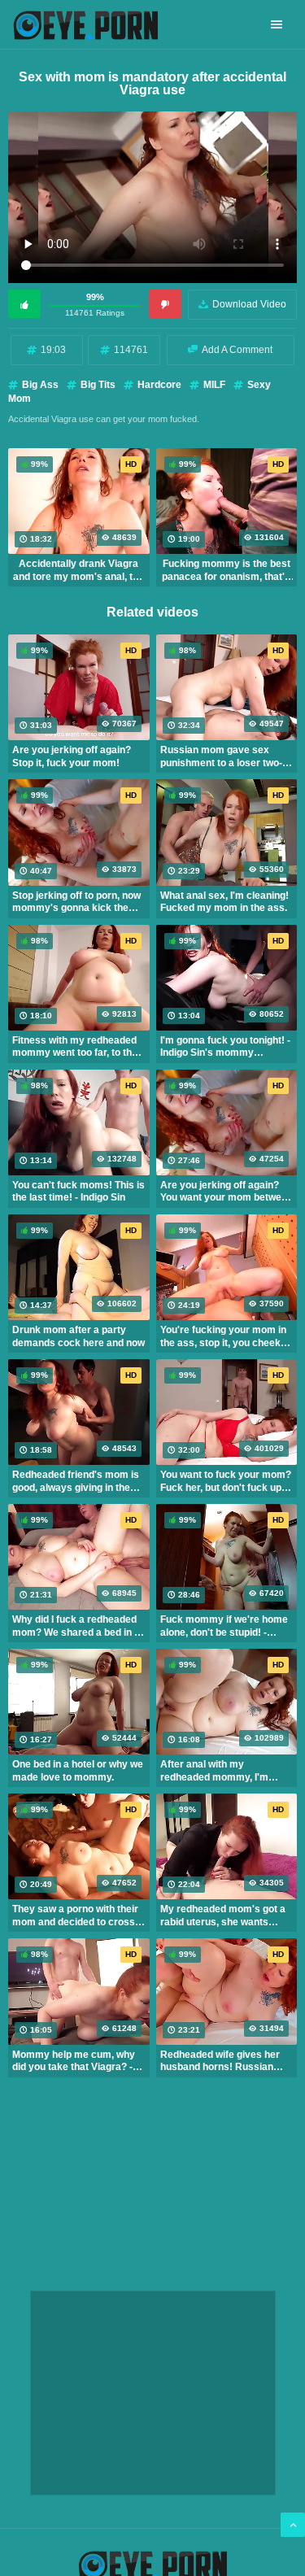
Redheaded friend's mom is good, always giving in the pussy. (76, 1481)
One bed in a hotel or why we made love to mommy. (78, 1771)
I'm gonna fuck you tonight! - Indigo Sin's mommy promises (225, 1047)
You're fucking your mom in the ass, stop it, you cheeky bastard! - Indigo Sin (223, 1336)
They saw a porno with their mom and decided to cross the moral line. (75, 1916)
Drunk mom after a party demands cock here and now (78, 1336)
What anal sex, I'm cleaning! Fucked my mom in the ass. (224, 902)
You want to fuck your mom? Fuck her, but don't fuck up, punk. (226, 1481)
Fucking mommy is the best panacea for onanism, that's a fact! (226, 570)
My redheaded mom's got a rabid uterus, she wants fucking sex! (223, 1916)
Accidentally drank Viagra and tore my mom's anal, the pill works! (78, 570)
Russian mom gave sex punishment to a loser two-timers (221, 756)
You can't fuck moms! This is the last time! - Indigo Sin (78, 1192)
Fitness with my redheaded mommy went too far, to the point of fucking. (75, 1047)
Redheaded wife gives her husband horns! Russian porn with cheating (220, 2061)
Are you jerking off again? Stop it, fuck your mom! (72, 756)
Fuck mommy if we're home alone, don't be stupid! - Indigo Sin (224, 1626)
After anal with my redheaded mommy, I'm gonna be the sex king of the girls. (225, 1771)
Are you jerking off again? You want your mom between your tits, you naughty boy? (227, 1192)
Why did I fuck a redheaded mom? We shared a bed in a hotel (76, 1626)
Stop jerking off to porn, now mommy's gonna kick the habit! (76, 902)
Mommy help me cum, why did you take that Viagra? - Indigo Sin (74, 2061)
